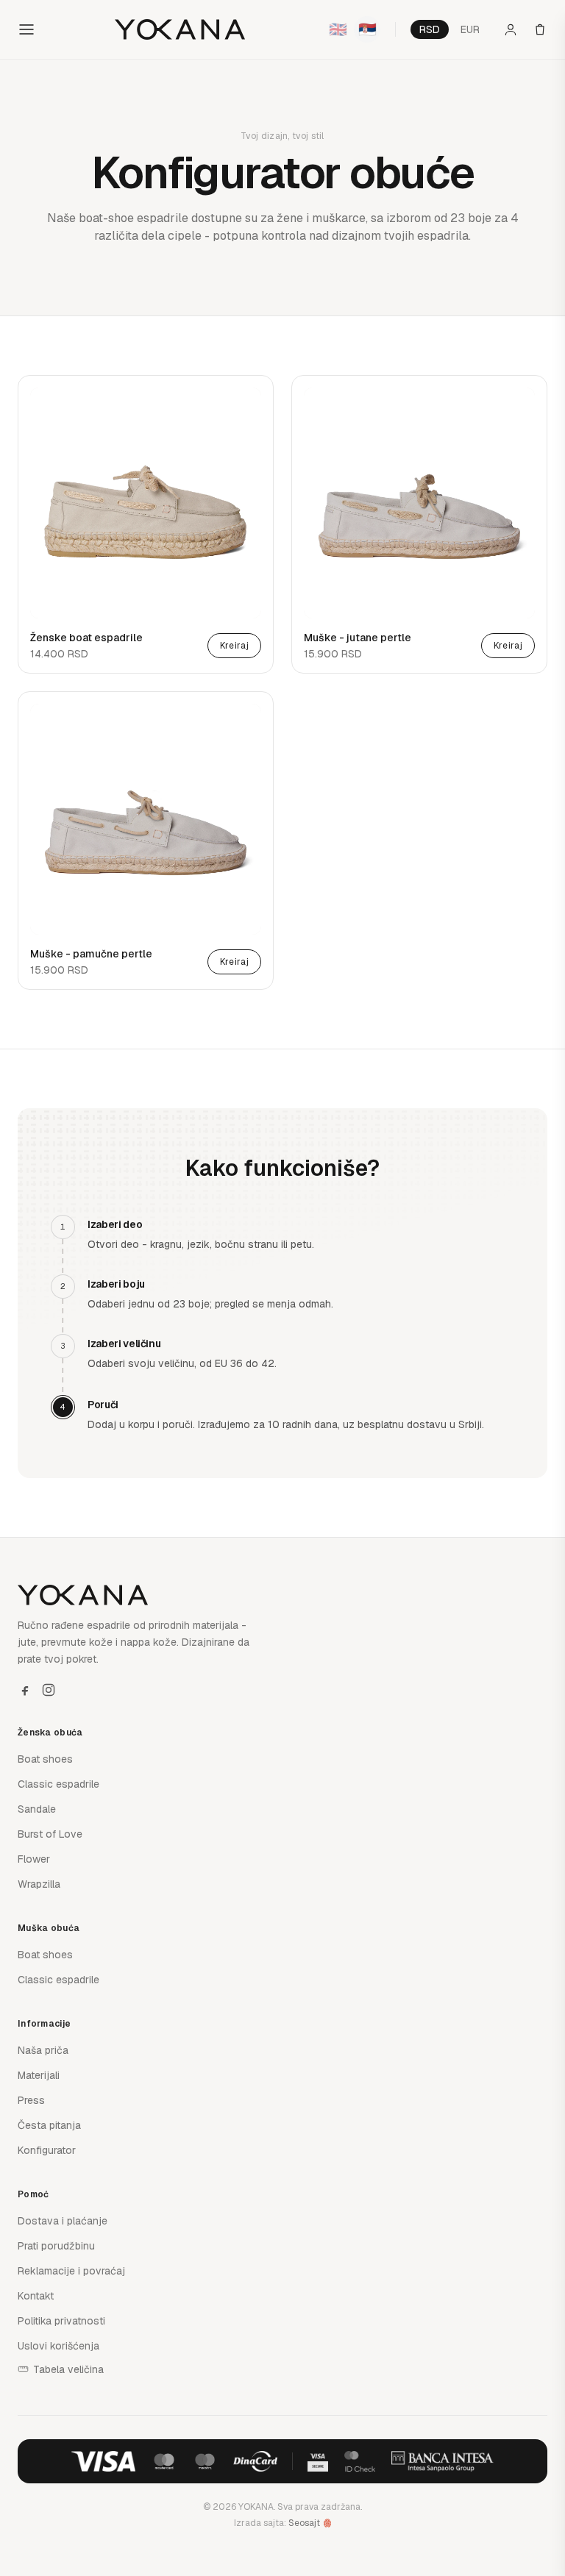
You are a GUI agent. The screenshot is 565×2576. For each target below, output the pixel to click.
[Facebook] (25, 1690)
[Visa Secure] (318, 2461)
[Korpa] (540, 29)
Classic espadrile (58, 1784)
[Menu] (26, 29)
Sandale (37, 1809)
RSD (430, 29)
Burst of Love (50, 1834)
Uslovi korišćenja (58, 2346)
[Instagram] (49, 1690)
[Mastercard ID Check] (359, 2461)
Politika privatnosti (61, 2321)
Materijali (39, 2075)
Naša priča (43, 2050)
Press (31, 2100)
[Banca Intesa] (443, 2461)
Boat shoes (45, 1759)
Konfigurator (47, 2150)
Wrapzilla (39, 1884)
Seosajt (304, 2523)
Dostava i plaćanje (63, 2221)
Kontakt (36, 2296)
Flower (34, 1859)
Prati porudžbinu (56, 2246)
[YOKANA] (180, 29)
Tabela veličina (68, 2369)
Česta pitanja (49, 2125)
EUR (470, 29)
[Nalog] (511, 29)
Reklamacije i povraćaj (71, 2271)
